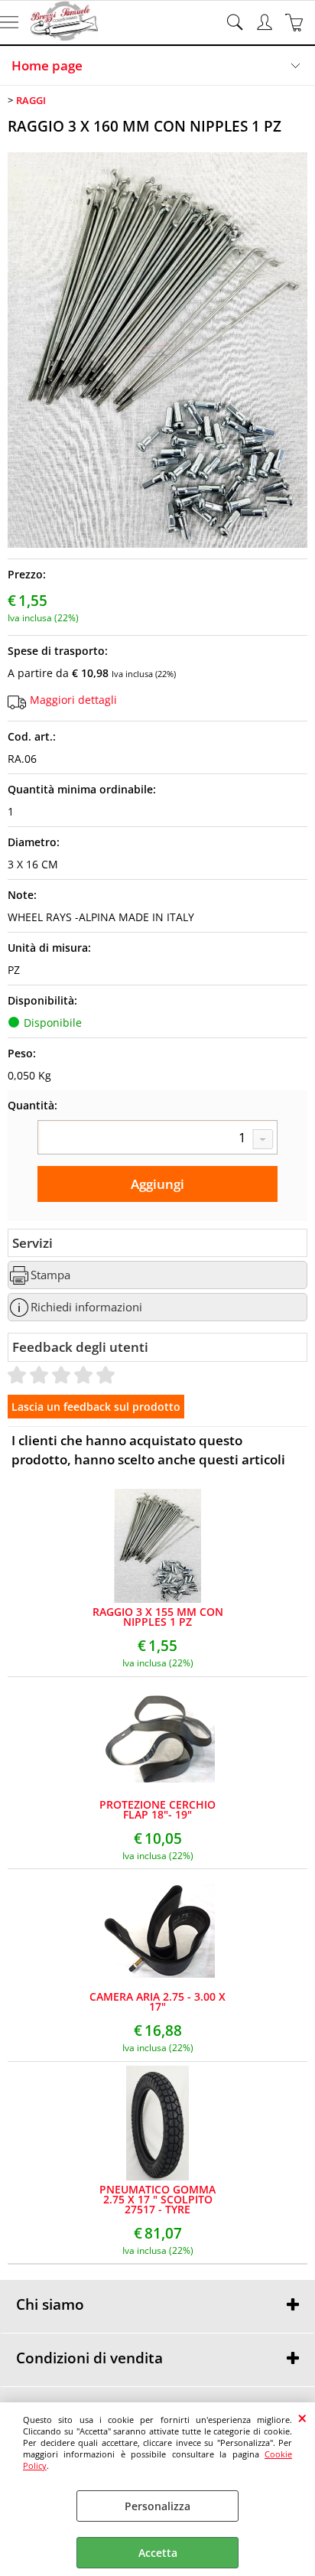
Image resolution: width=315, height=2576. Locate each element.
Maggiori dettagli (73, 700)
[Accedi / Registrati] (266, 22)
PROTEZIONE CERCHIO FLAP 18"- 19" (157, 1809)
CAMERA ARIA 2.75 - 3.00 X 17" (157, 2001)
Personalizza (157, 2506)
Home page (47, 65)
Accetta (158, 2553)
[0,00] (296, 22)
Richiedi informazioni (86, 1307)
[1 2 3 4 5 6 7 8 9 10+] (157, 1139)
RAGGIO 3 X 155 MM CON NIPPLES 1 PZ (158, 1617)
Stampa (50, 1275)
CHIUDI (302, 2418)
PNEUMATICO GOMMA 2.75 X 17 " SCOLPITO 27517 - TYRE (157, 2199)
